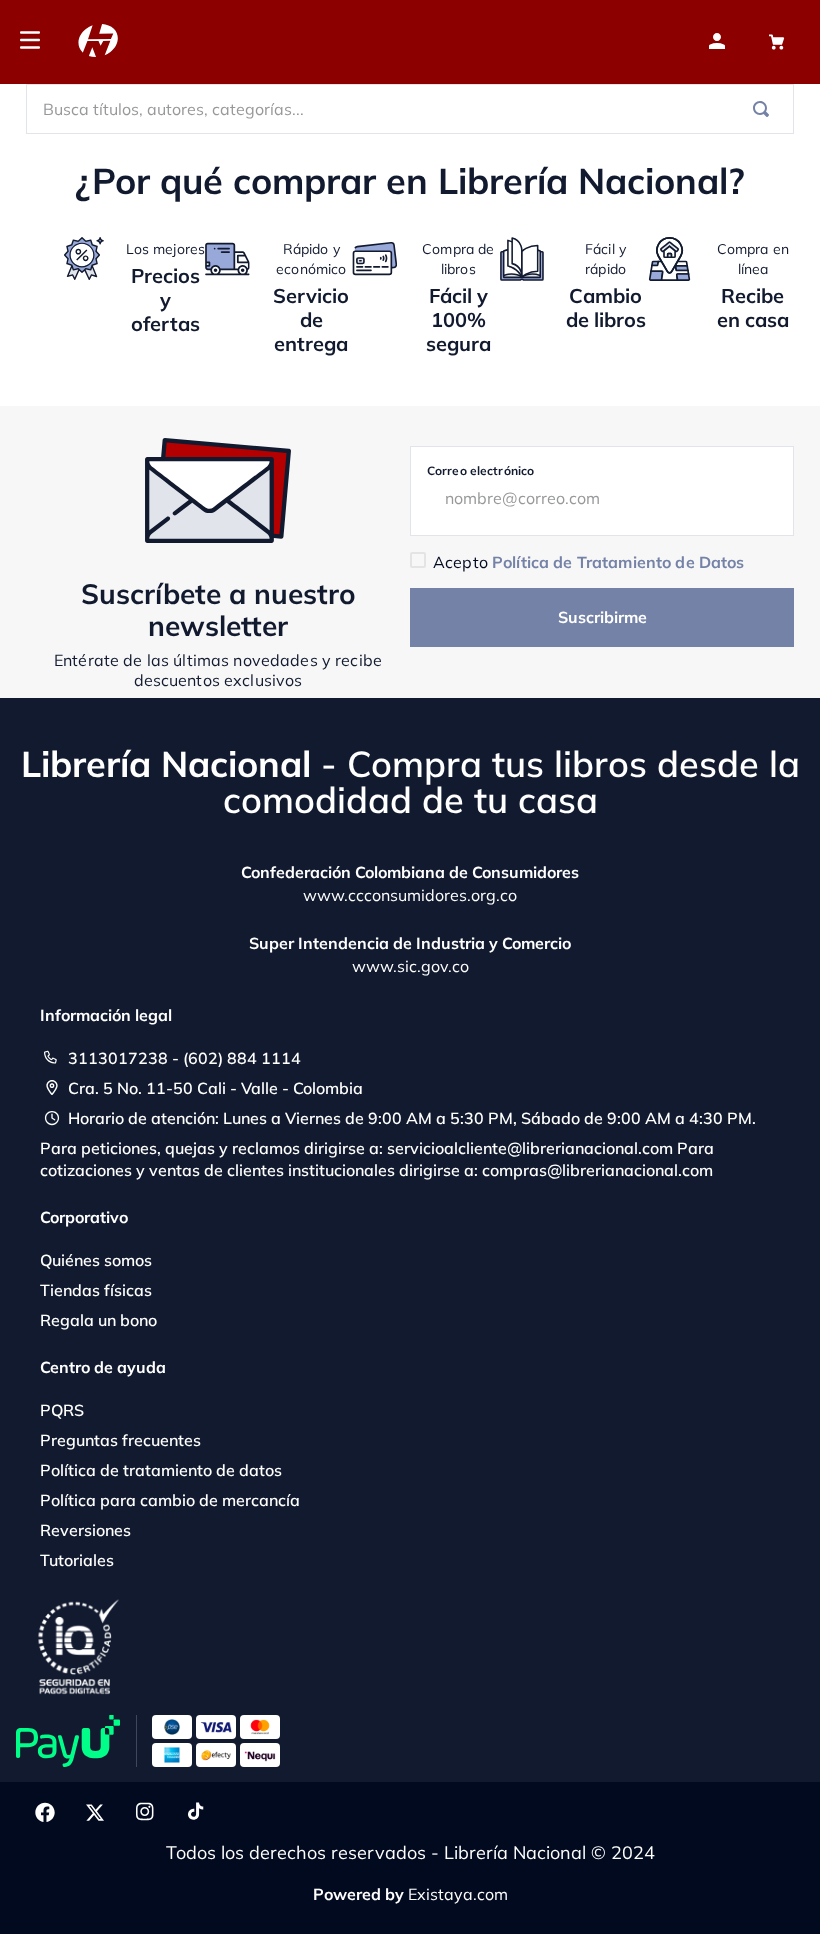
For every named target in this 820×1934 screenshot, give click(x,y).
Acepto (588, 562)
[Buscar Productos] (765, 109)
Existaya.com (458, 1894)
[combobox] (410, 109)
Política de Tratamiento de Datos (618, 562)
